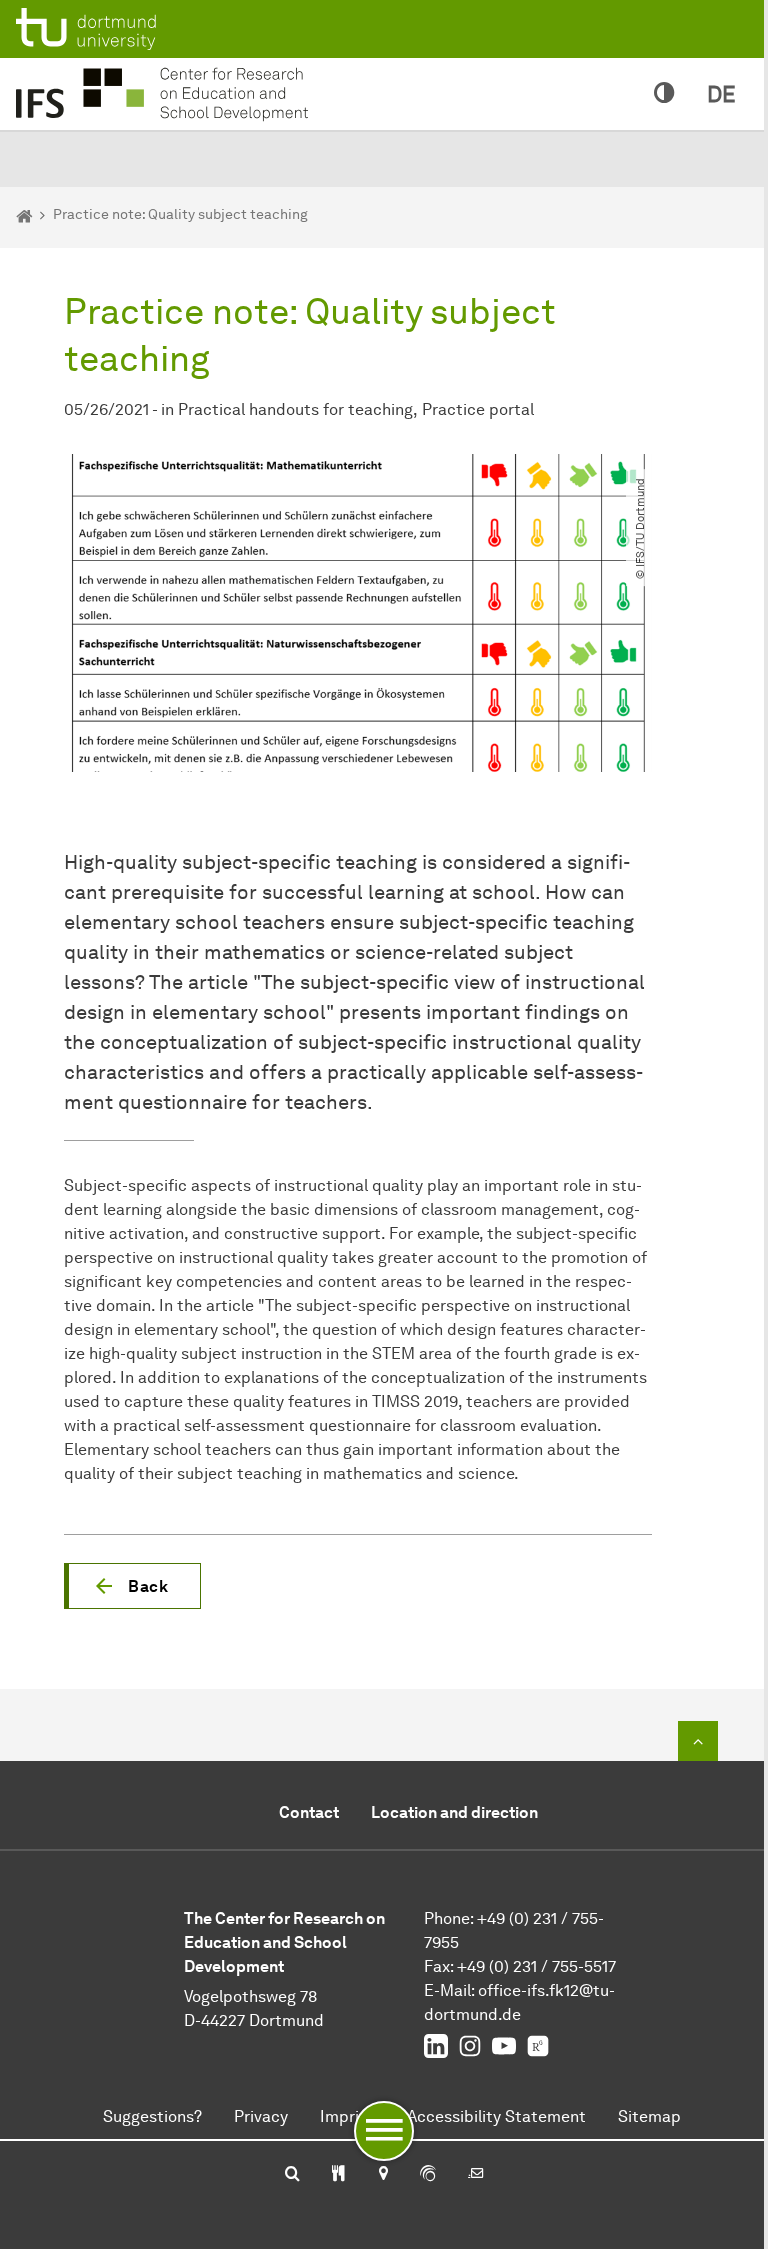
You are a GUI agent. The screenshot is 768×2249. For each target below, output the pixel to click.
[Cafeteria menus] (338, 2175)
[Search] (292, 2175)
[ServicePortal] (428, 2175)
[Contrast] (664, 94)
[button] (132, 1586)
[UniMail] (476, 2175)
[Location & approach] (382, 2175)
